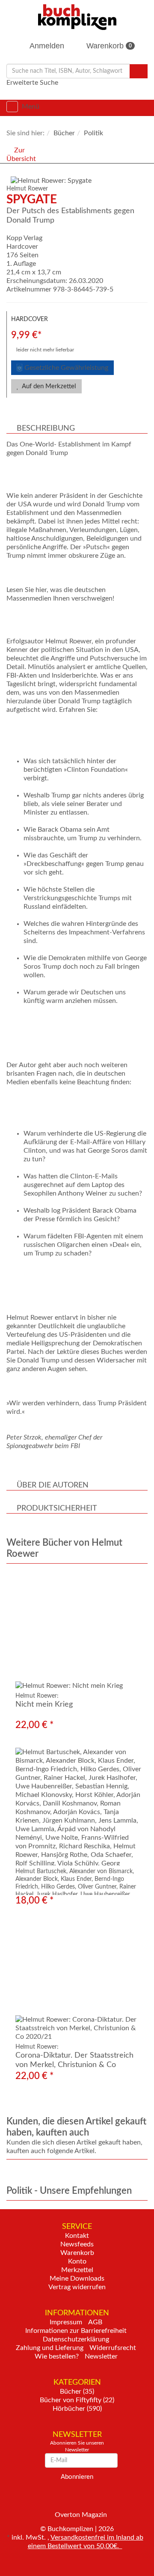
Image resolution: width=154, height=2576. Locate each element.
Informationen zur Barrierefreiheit (76, 2331)
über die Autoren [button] (53, 1485)
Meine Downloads (77, 2279)
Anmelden (46, 46)
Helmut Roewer (27, 189)
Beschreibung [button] (46, 428)
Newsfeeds (77, 2244)
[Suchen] (139, 71)
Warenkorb (108, 46)
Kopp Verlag (24, 238)
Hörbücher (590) (77, 2409)
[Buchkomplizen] (77, 17)
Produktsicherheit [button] (57, 1508)
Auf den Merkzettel (48, 386)
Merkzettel (77, 2270)
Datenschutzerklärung (76, 2339)
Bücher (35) (77, 2392)
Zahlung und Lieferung (50, 2348)
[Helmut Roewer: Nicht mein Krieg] (77, 1631)
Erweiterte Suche (32, 83)
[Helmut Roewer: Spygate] (79, 181)
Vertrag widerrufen (77, 2287)
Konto (77, 2261)
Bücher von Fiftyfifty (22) (77, 2400)
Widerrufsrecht (113, 2348)
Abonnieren (77, 2477)
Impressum (66, 2322)
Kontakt (77, 2236)
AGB (95, 2322)
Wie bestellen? (57, 2356)
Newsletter (101, 2356)
